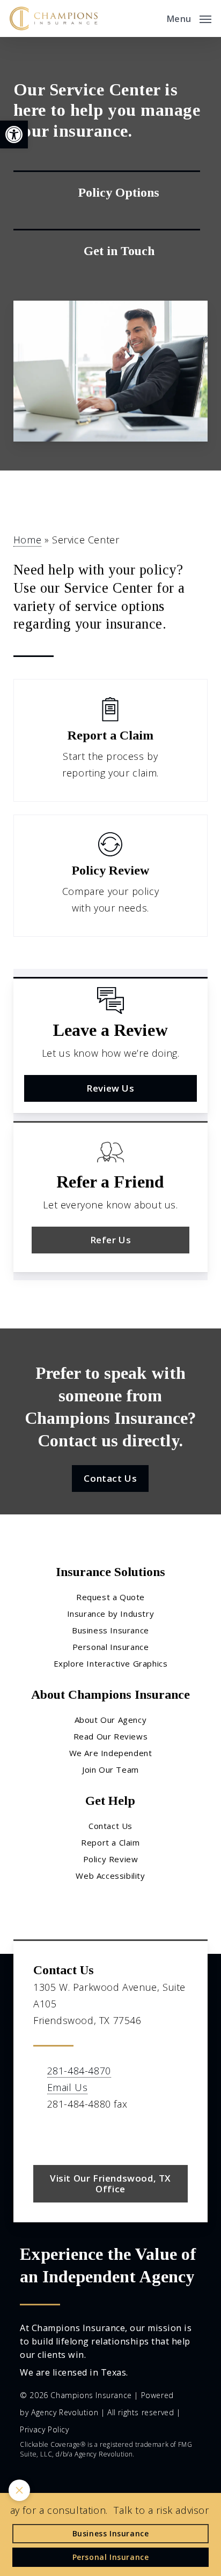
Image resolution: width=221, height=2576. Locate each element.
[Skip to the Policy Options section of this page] (107, 192)
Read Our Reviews (111, 1736)
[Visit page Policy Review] (110, 876)
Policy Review (111, 1859)
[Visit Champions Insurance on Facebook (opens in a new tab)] (43, 2135)
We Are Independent (111, 1753)
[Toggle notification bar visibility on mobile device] (19, 2490)
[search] (151, 18)
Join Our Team (110, 1769)
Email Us (68, 2087)
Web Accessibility (110, 1876)
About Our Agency (111, 1720)
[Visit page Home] (54, 18)
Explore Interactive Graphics (111, 1663)
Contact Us (110, 1826)
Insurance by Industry (111, 1614)
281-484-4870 (79, 2071)
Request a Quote (110, 1597)
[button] (14, 135)
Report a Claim (110, 1842)
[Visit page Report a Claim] (110, 740)
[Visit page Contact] (107, 251)
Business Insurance (110, 1630)
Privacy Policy (44, 2429)
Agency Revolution (65, 2412)
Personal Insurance (111, 1647)
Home (27, 540)
